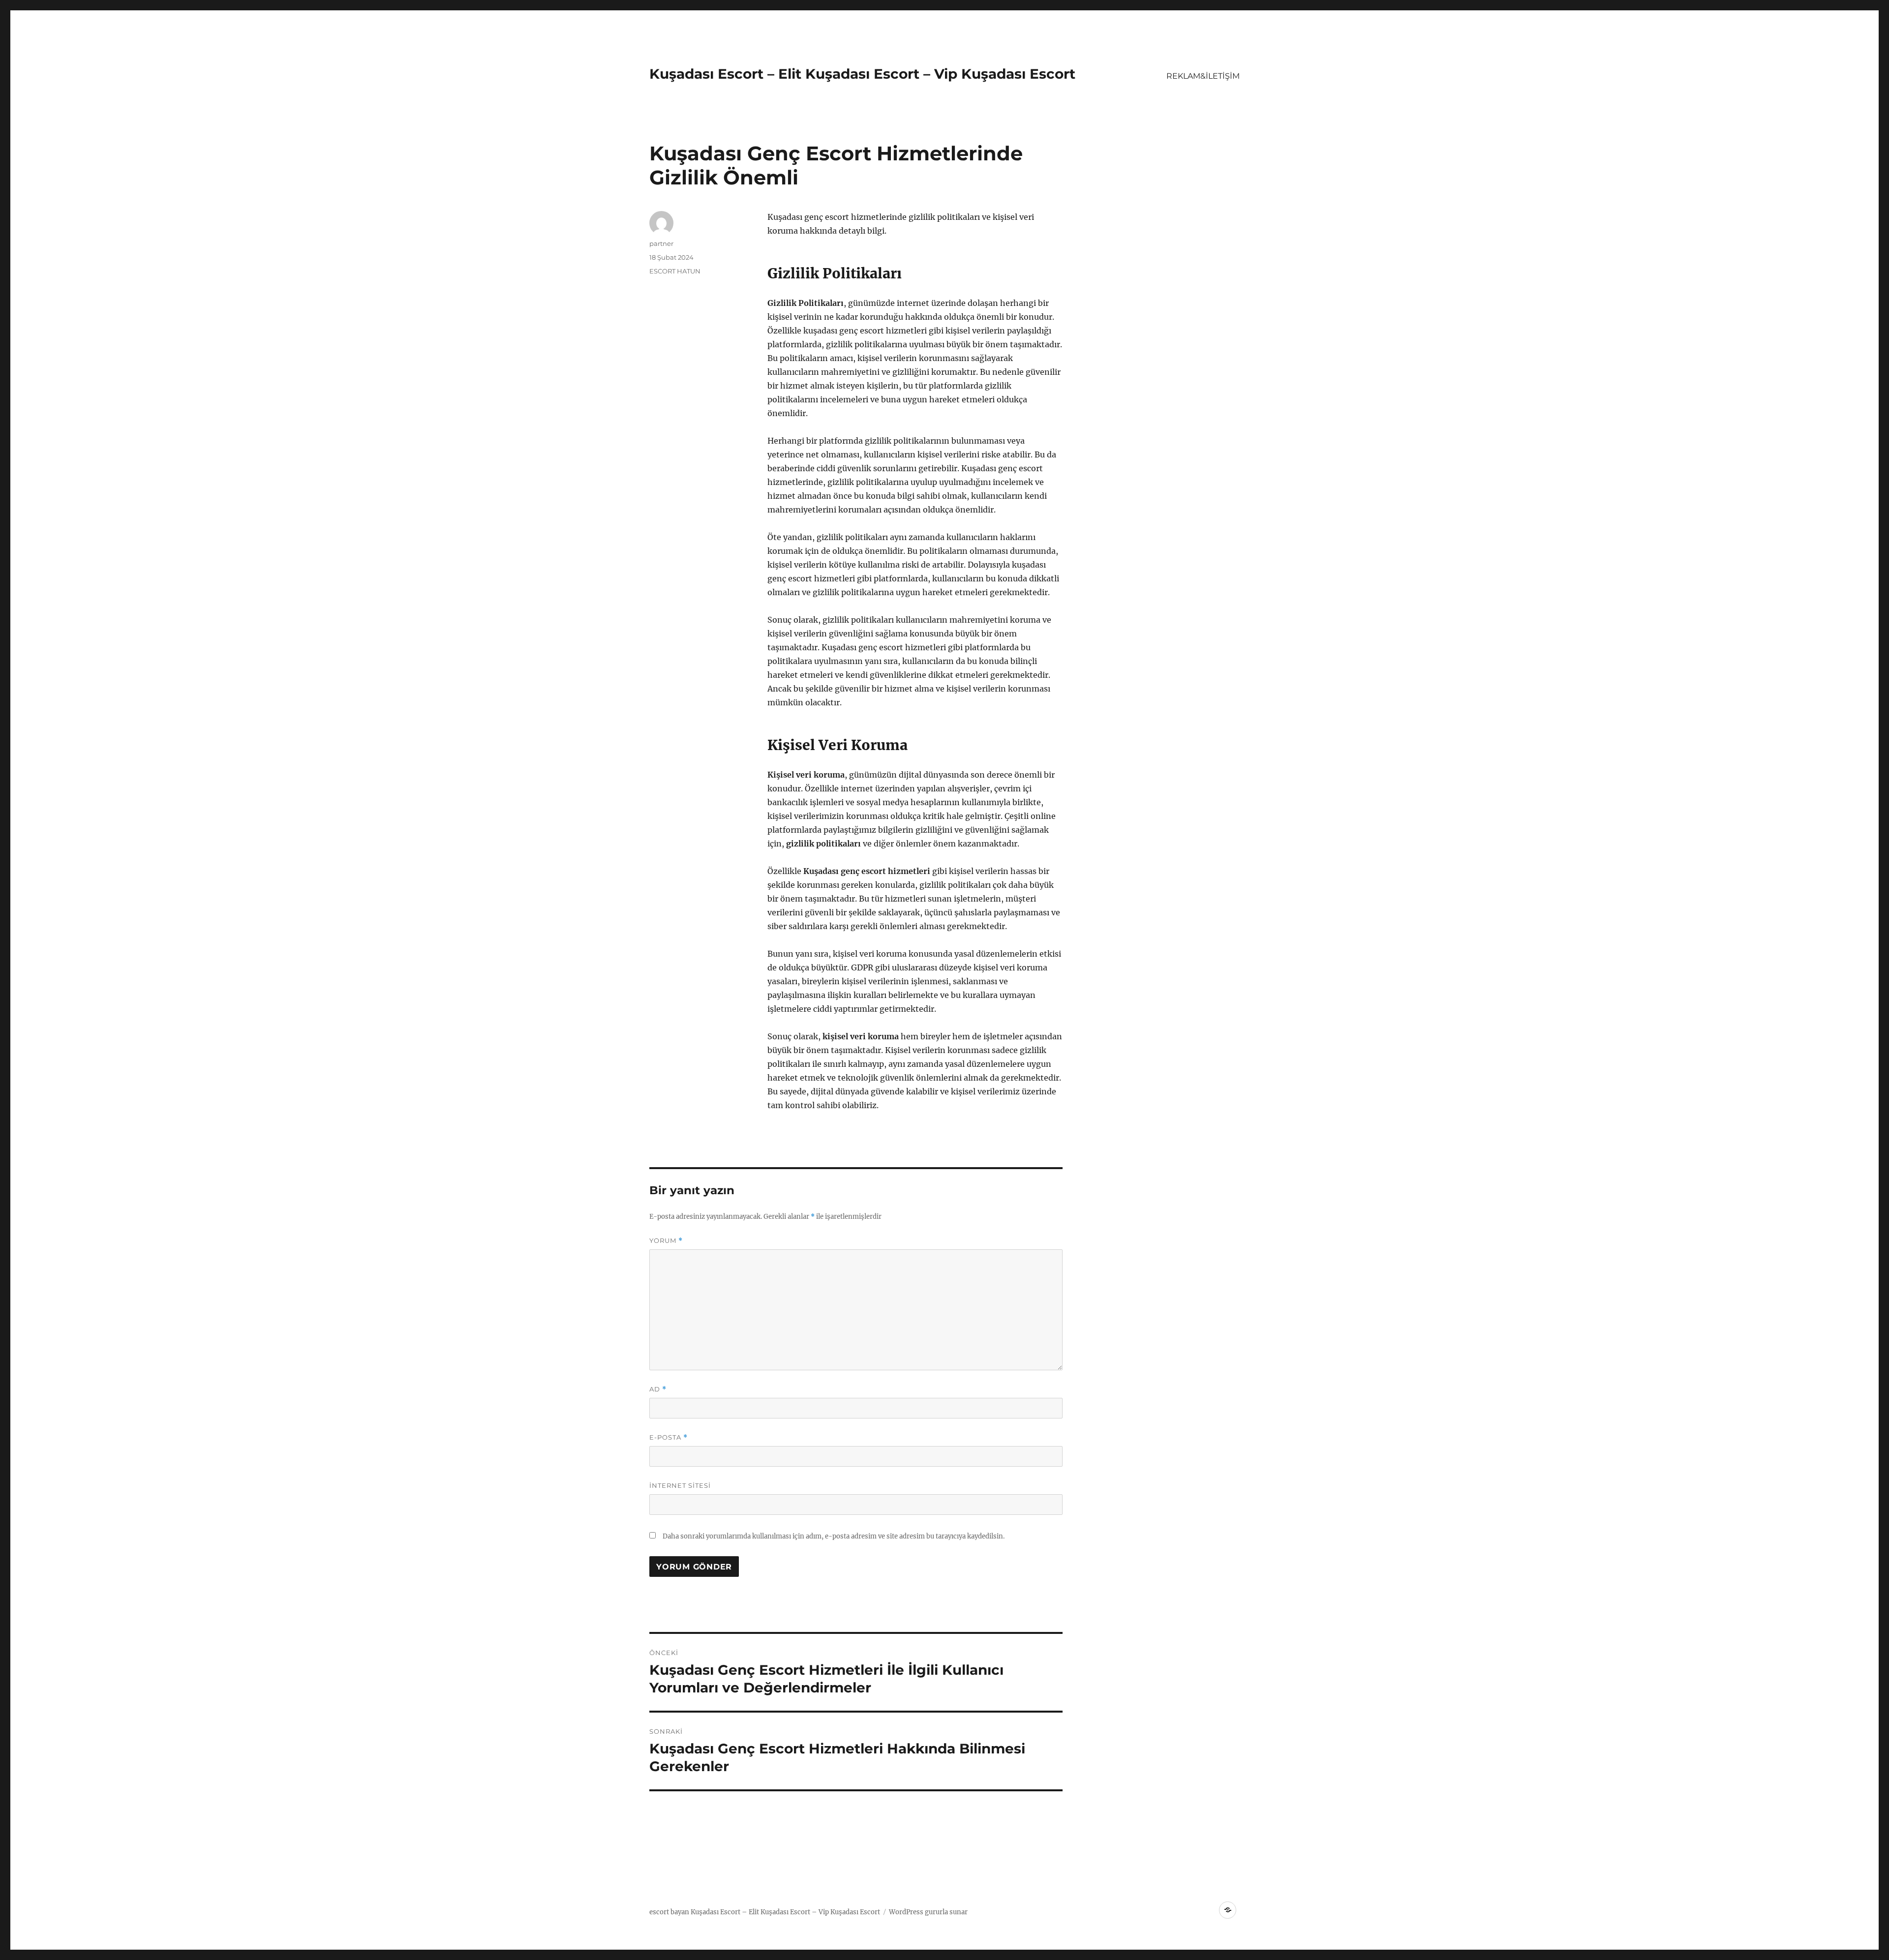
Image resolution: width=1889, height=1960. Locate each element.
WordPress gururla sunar (928, 1912)
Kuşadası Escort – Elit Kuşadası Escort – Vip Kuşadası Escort (862, 74)
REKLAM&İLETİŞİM (1203, 76)
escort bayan (669, 1912)
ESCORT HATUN (675, 271)
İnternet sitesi (680, 1485)
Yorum (666, 1241)
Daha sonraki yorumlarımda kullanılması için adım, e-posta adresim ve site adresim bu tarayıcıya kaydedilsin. (834, 1536)
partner (661, 243)
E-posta (669, 1437)
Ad (658, 1389)
